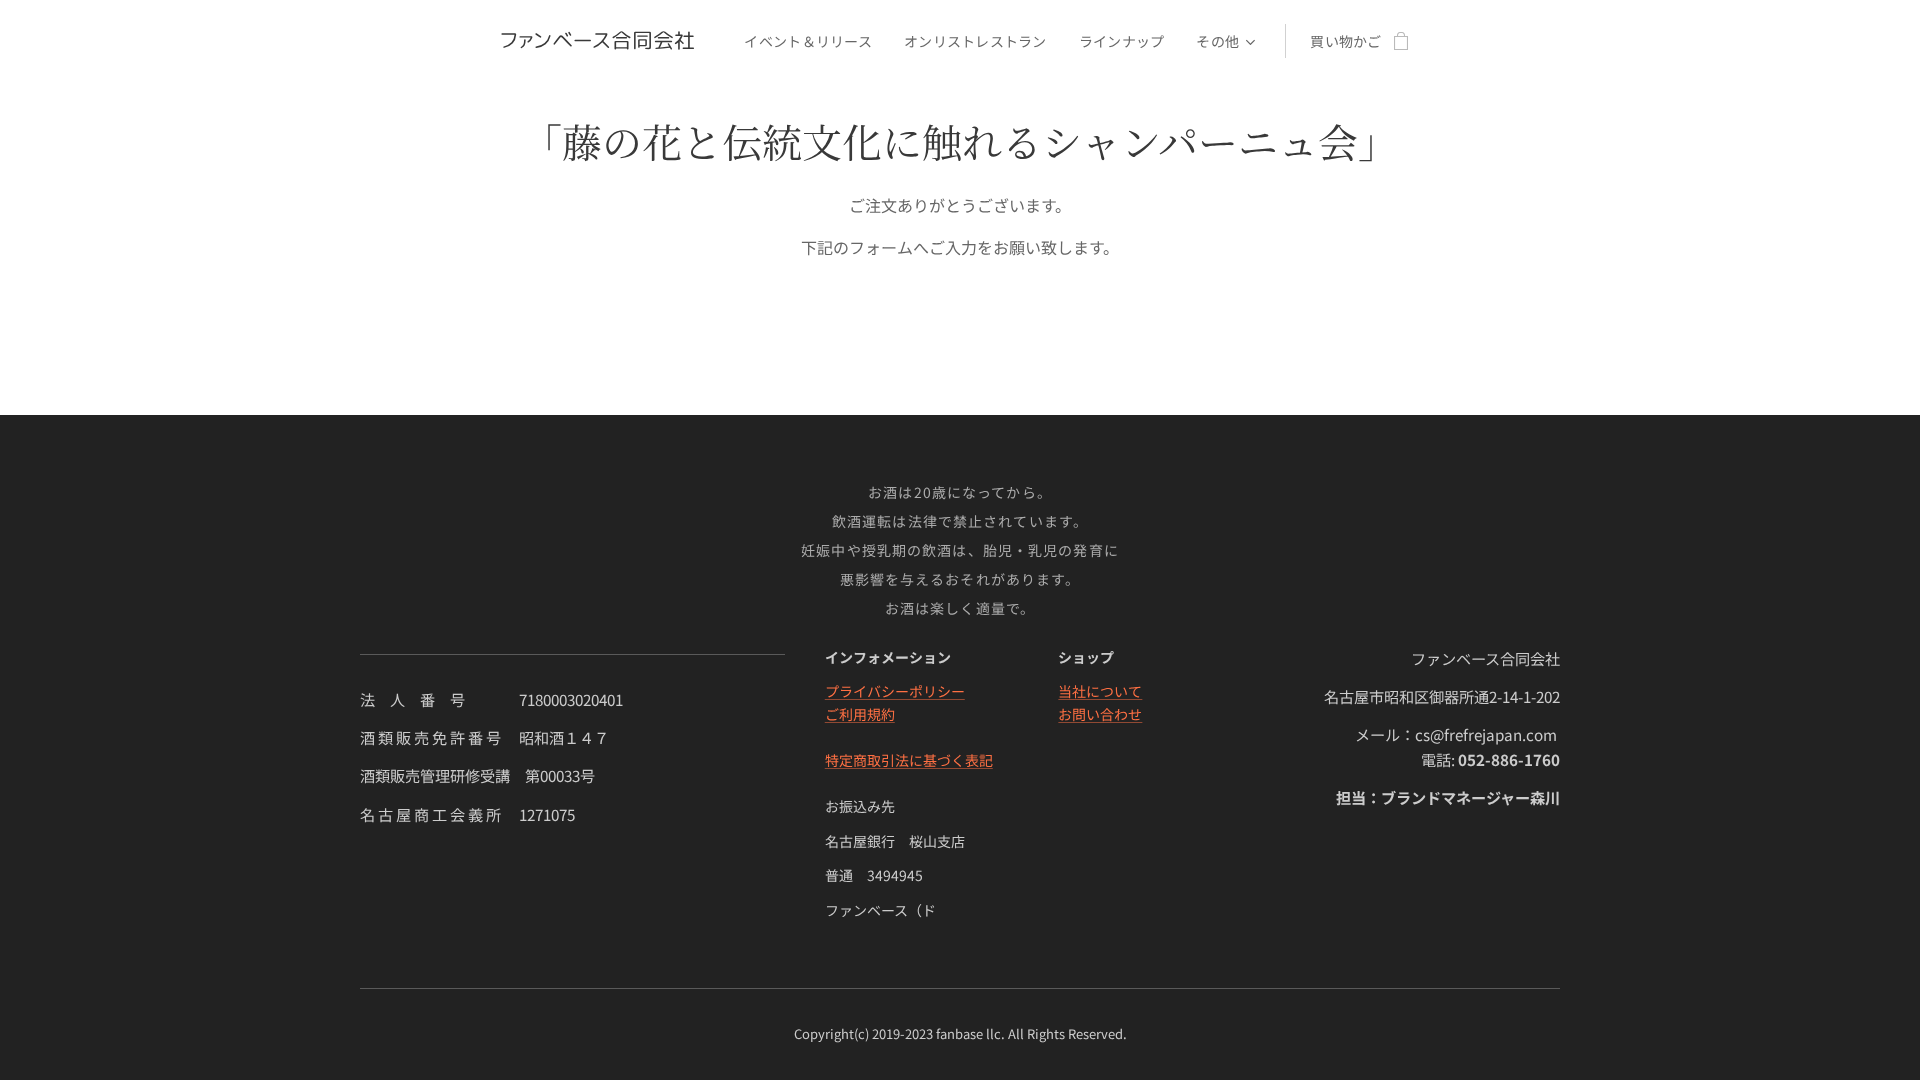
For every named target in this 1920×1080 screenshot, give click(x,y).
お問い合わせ (1100, 714)
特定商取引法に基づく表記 (909, 760)
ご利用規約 (860, 714)
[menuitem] (813, 41)
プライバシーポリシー (895, 691)
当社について (1100, 691)
